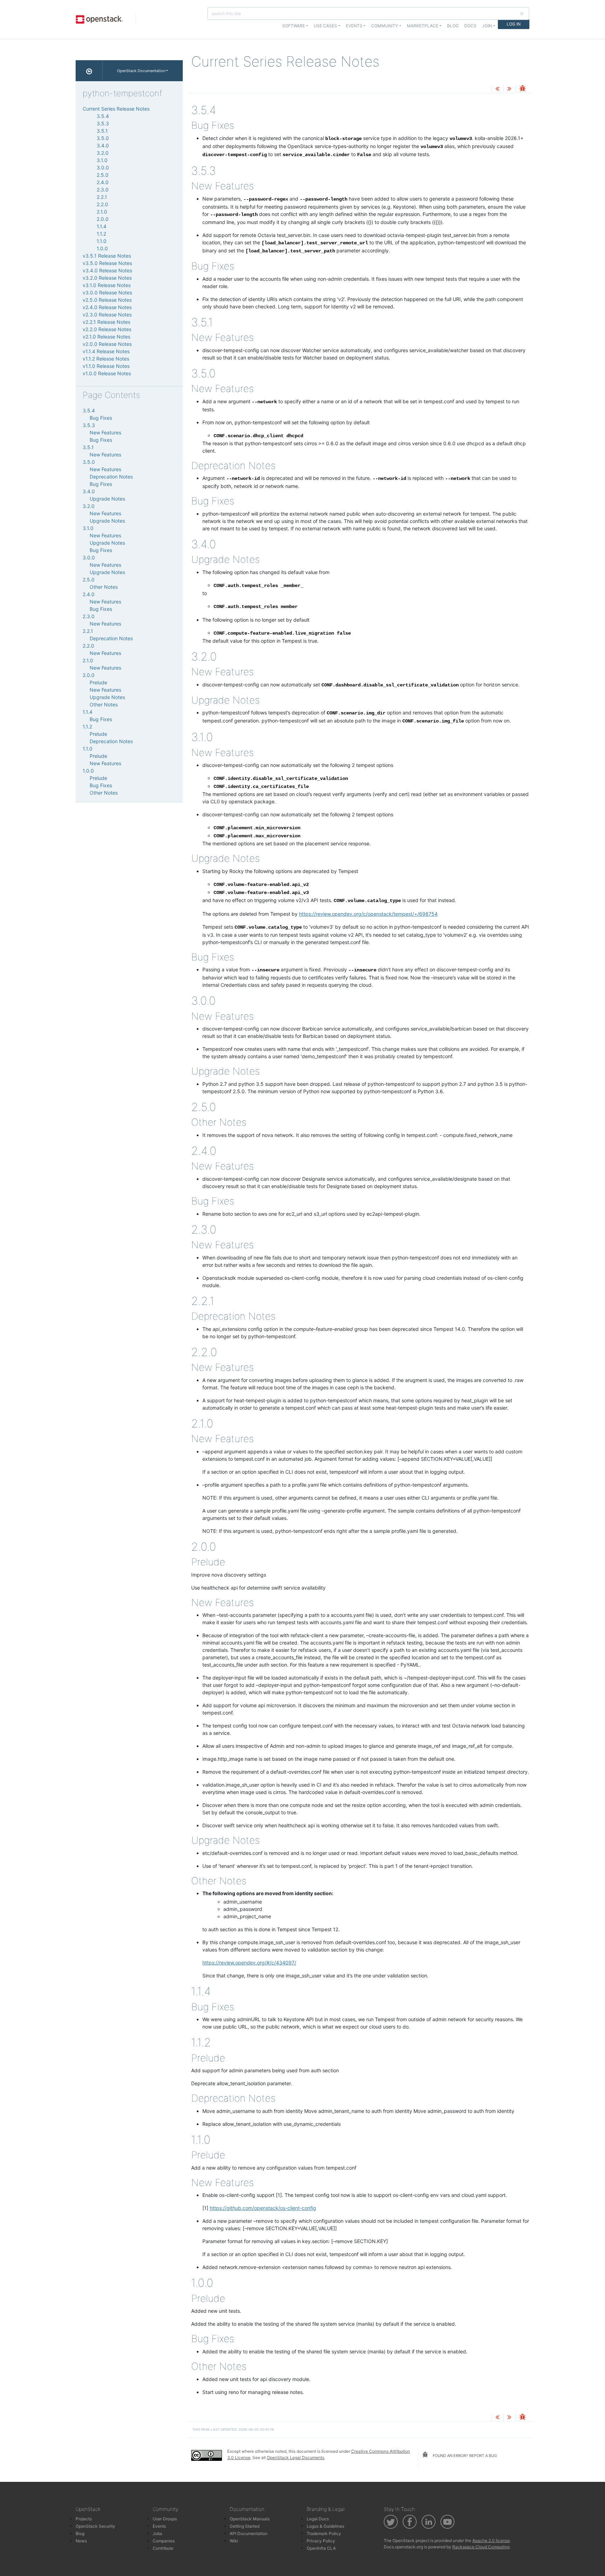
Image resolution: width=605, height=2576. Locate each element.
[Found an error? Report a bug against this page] (522, 89)
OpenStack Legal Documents (295, 2458)
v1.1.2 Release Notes (106, 359)
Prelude (98, 682)
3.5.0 (103, 138)
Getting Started (245, 2526)
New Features (105, 432)
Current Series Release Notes (116, 109)
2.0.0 (103, 219)
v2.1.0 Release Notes (106, 337)
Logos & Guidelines (325, 2526)
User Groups (165, 2519)
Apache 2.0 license (491, 2540)
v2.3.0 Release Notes (107, 315)
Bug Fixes (101, 418)
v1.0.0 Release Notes (107, 373)
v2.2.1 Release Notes (106, 322)
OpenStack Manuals (250, 2519)
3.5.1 (102, 131)
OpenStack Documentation (141, 71)
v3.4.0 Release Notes (107, 270)
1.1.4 (102, 226)
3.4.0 (103, 145)
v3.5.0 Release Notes (107, 263)
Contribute (163, 2548)
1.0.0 (102, 248)
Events (159, 2526)
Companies (164, 2541)
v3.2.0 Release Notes (107, 278)
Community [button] (385, 26)
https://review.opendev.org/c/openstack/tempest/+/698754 (368, 914)
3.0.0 (103, 167)
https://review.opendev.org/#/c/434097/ (249, 1963)
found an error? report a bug (464, 2456)
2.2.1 (102, 197)
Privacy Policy (321, 2541)
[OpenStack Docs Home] (89, 71)
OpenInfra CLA (321, 2548)
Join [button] (487, 26)
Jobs (157, 2533)
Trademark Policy (324, 2533)
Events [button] (354, 26)
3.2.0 (103, 153)
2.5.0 (103, 175)
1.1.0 (102, 241)
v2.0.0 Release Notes (107, 344)
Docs (470, 26)
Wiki (234, 2541)
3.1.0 (102, 160)
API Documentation (249, 2533)
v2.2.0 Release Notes (107, 329)
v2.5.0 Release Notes (107, 300)
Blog (453, 26)
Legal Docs (318, 2519)
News (81, 2541)
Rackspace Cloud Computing (481, 2547)
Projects (84, 2519)
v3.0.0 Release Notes (107, 292)
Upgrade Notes (107, 499)
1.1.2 (101, 234)
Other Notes (104, 587)
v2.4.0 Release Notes (107, 307)
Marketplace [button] (423, 26)
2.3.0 (103, 190)
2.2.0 (102, 204)
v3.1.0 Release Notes (107, 285)
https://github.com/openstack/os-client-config (263, 2208)
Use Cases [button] (325, 26)
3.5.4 (103, 116)
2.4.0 (103, 182)
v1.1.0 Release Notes (106, 366)
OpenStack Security (95, 2526)
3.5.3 (103, 123)
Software (294, 26)
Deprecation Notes (111, 477)
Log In (514, 24)
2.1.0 (102, 212)
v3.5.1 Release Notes (107, 256)
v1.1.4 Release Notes (106, 351)
